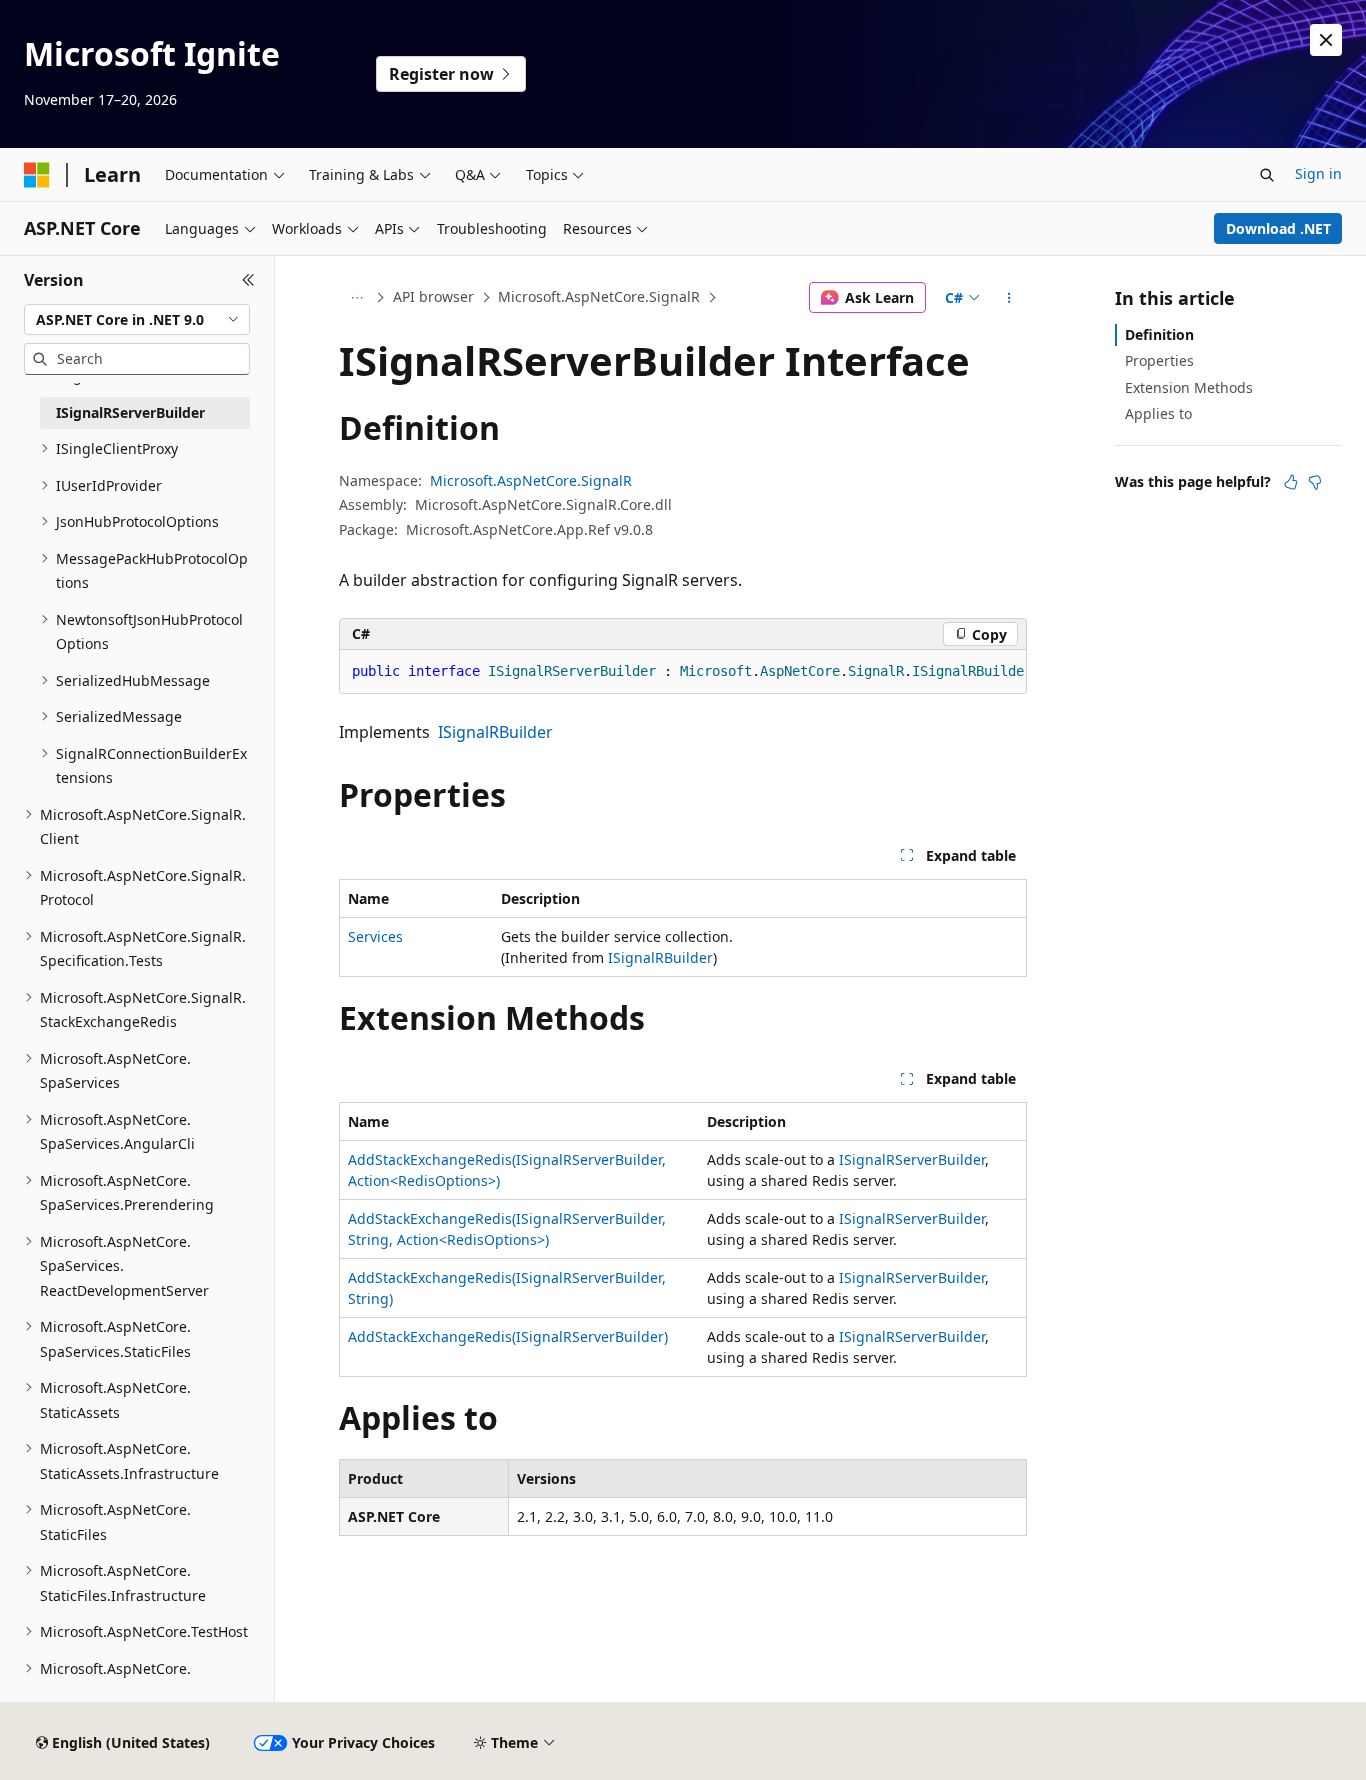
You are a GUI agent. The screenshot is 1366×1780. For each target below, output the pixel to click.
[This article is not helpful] (1315, 482)
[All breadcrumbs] (356, 298)
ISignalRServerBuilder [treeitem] (130, 412)
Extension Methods (1189, 387)
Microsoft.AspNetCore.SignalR (599, 296)
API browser (433, 296)
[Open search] (1267, 175)
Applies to (1158, 413)
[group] (683, 672)
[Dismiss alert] (1326, 40)
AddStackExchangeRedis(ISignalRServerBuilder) (508, 1336)
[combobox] (137, 320)
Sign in (1318, 173)
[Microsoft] (37, 175)
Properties (1159, 360)
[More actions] (1009, 298)
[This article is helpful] (1291, 482)
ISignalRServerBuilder (912, 1159)
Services (375, 936)
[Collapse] (248, 280)
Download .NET (1278, 228)
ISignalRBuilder (495, 732)
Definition (1159, 334)
